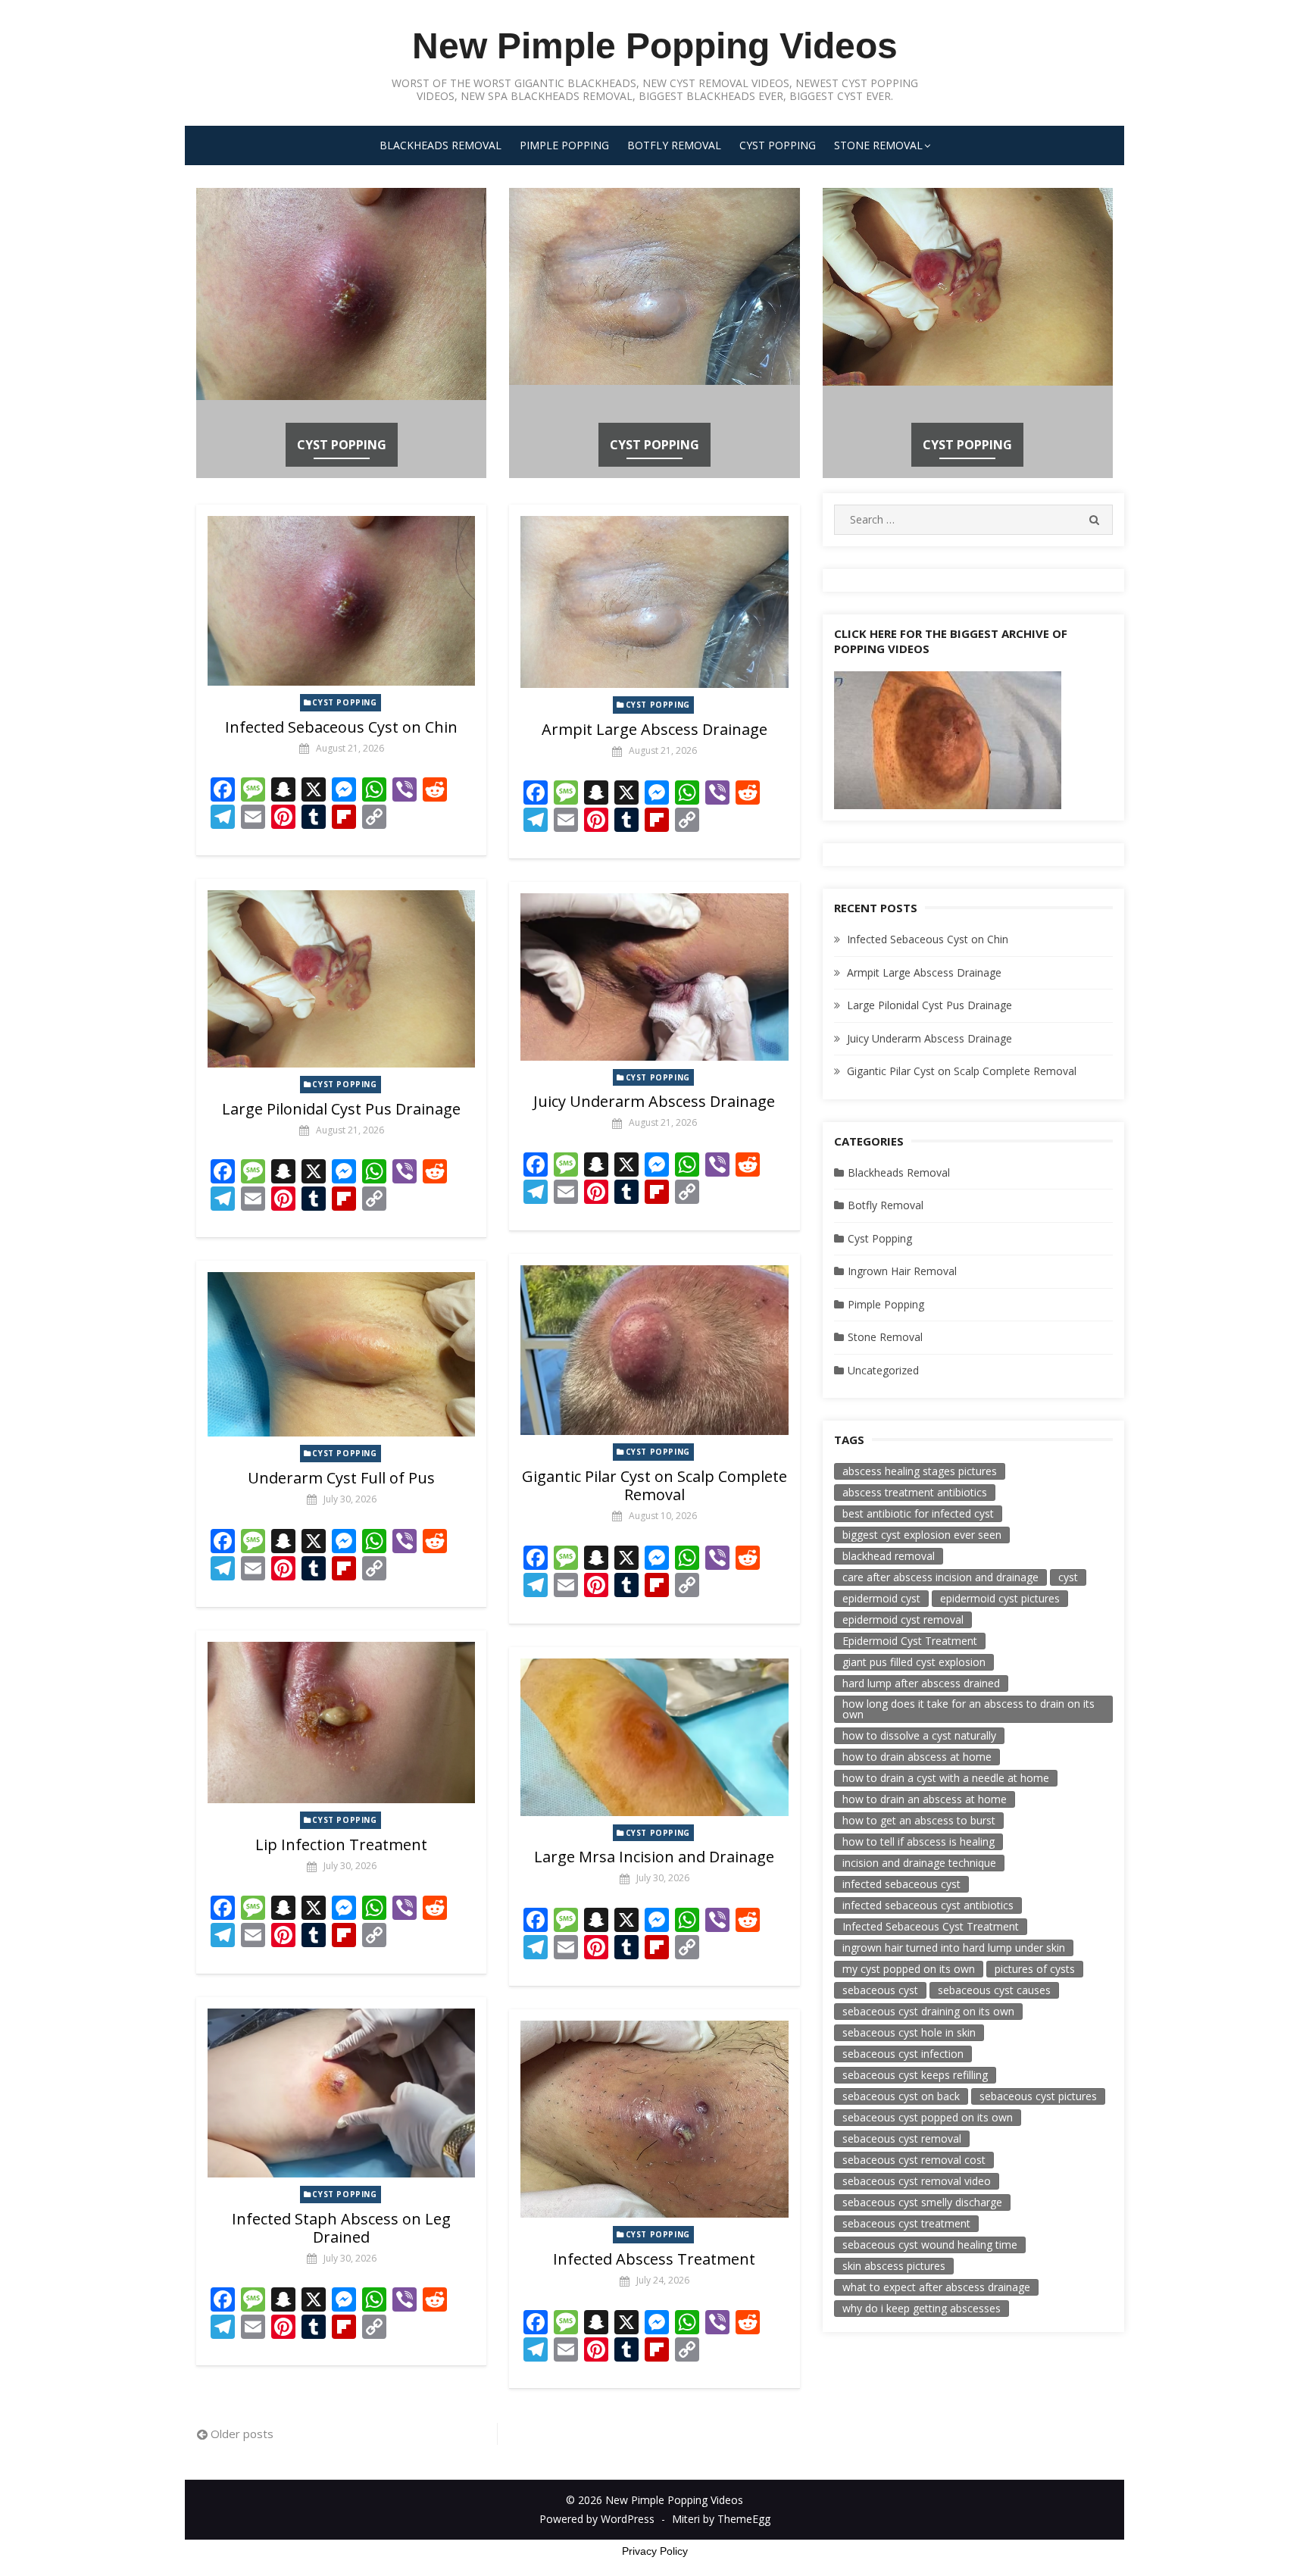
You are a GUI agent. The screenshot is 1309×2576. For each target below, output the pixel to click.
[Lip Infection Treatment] (341, 1723)
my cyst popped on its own (909, 1969)
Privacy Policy (655, 2551)
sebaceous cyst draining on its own (928, 2011)
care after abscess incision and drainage (940, 1577)
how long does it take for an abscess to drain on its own (968, 1709)
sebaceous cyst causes (994, 1990)
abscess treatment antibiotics (915, 1492)
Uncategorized (883, 1370)
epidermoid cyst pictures (1000, 1598)
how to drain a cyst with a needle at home (946, 1778)
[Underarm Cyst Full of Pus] (341, 1354)
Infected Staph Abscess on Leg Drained (341, 2228)
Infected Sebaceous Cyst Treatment (931, 1926)
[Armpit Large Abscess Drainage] (654, 602)
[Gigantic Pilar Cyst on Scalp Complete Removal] (654, 1350)
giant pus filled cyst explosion (914, 1662)
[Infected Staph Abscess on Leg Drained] (341, 2093)
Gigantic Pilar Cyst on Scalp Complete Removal (654, 1485)
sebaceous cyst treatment (906, 2223)
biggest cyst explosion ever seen (922, 1535)
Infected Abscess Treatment (654, 2259)
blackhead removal (889, 1556)
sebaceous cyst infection (903, 2054)
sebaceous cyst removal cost (914, 2160)
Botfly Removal (674, 145)
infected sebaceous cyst (901, 1884)
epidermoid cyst (881, 1598)
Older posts (242, 2434)
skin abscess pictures (894, 2266)
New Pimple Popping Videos (655, 46)
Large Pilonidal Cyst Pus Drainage (341, 1109)
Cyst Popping (778, 145)
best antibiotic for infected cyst (918, 1513)
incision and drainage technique (919, 1863)
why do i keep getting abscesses (922, 2308)
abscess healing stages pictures (920, 1471)
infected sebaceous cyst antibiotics (928, 1905)
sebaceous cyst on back (901, 2096)
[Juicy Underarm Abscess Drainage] (654, 977)
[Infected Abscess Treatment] (654, 2119)
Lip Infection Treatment (341, 1844)
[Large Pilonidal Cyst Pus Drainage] (341, 979)
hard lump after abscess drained (921, 1683)
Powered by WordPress (597, 2519)
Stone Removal (878, 145)
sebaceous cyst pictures (1038, 2096)
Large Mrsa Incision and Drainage (654, 1857)
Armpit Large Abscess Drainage (654, 729)
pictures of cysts (1035, 1969)
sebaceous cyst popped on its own (928, 2117)
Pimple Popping (564, 145)
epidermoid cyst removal (903, 1619)
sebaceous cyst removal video (917, 2181)
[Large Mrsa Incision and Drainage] (654, 1737)
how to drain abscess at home (917, 1757)
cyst (1068, 1577)
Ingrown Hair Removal (902, 1271)
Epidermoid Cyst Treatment (910, 1641)
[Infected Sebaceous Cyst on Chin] (341, 601)
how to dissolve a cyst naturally (919, 1735)
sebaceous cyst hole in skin (909, 2032)
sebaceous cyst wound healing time (930, 2245)
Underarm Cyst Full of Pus (341, 1478)
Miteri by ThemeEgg (721, 2519)
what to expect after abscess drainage (936, 2287)
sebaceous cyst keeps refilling (915, 2075)
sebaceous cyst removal (902, 2138)
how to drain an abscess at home (925, 1799)
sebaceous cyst (880, 1990)
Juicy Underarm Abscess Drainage (654, 1101)
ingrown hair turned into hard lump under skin (954, 1948)
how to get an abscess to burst (919, 1820)
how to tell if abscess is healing (918, 1841)
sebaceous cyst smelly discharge (922, 2202)
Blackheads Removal (440, 145)
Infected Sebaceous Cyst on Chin (341, 727)
